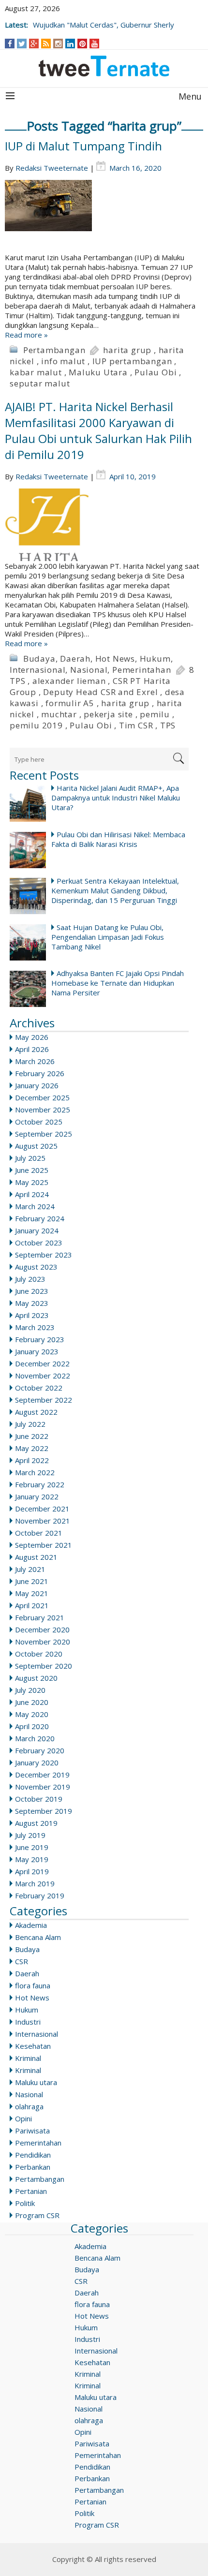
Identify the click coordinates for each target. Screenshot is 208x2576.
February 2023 (40, 1339)
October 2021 (39, 1533)
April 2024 (32, 1194)
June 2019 (32, 1847)
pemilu (155, 714)
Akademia (31, 1925)
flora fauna (33, 1985)
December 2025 (42, 1097)
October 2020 (39, 1654)
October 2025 (39, 1122)
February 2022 (40, 1484)
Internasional (37, 670)
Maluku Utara (98, 372)
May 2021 (32, 1593)
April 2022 (32, 1460)
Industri (28, 2022)
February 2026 (40, 1073)
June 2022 (32, 1436)
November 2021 (43, 1521)
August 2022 (36, 1412)
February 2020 (40, 1750)
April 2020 (32, 1726)
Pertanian (31, 2191)
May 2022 (32, 1448)
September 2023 (44, 1255)
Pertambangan (54, 350)
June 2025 (32, 1170)
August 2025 (36, 1146)
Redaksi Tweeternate (52, 168)
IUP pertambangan (132, 361)
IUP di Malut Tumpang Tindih (83, 146)
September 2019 (44, 1811)
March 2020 (35, 1738)
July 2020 (30, 1690)
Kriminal (28, 2058)
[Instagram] (58, 44)
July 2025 (30, 1158)
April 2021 (32, 1605)
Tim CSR (136, 725)
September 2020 (44, 1666)
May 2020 (32, 1714)
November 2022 (43, 1376)
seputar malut (40, 383)
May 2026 (32, 1037)
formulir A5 (70, 703)
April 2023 (32, 1315)
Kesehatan (33, 2046)
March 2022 (35, 1472)
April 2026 (32, 1049)
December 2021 (42, 1509)
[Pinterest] (82, 44)
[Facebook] (10, 44)
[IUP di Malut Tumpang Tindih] (104, 216)
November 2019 (43, 1787)
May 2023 (32, 1303)
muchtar (59, 714)
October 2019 (39, 1799)
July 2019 (30, 1835)
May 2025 (32, 1182)
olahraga (29, 2106)
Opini (23, 2118)
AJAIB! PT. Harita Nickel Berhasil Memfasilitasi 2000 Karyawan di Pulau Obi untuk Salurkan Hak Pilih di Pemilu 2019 (98, 430)
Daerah (75, 659)
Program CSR (37, 2215)
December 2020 (42, 1629)
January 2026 (37, 1085)
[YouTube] (95, 44)
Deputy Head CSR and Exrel (100, 692)
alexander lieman (69, 681)
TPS (168, 725)
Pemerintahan (142, 670)
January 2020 (37, 1762)
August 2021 (36, 1557)
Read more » (26, 335)
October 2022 (39, 1388)
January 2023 (37, 1351)
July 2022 (30, 1424)
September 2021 (44, 1545)
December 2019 (42, 1775)
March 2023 (35, 1327)
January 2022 (37, 1496)
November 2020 (43, 1642)
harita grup (127, 350)
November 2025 (43, 1110)
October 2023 (39, 1243)
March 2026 (35, 1061)
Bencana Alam (38, 1937)
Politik (25, 2203)
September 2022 (44, 1400)
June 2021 (32, 1581)
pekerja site (108, 714)
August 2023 (36, 1267)
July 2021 (30, 1569)
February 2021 (40, 1617)
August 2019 (36, 1823)
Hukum (155, 659)
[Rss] (46, 44)
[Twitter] (22, 44)
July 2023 (30, 1279)
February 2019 (40, 1895)
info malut (63, 361)
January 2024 (37, 1230)
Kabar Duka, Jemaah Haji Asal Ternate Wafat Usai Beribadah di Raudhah (96, 20)
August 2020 (36, 1678)
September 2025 (44, 1134)
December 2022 (42, 1363)
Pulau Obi (156, 372)
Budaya (39, 659)
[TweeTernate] (104, 66)
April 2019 (32, 1871)
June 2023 (32, 1291)
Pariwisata (32, 2131)
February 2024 (40, 1218)
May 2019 (32, 1859)
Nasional (89, 670)
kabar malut (36, 372)
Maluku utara (36, 2082)
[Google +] (34, 44)
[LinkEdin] (70, 44)
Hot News (115, 659)
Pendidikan (33, 2155)
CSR (22, 1961)
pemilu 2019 (36, 725)
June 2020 (32, 1702)
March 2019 (35, 1883)
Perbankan (33, 2167)
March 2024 (35, 1206)
